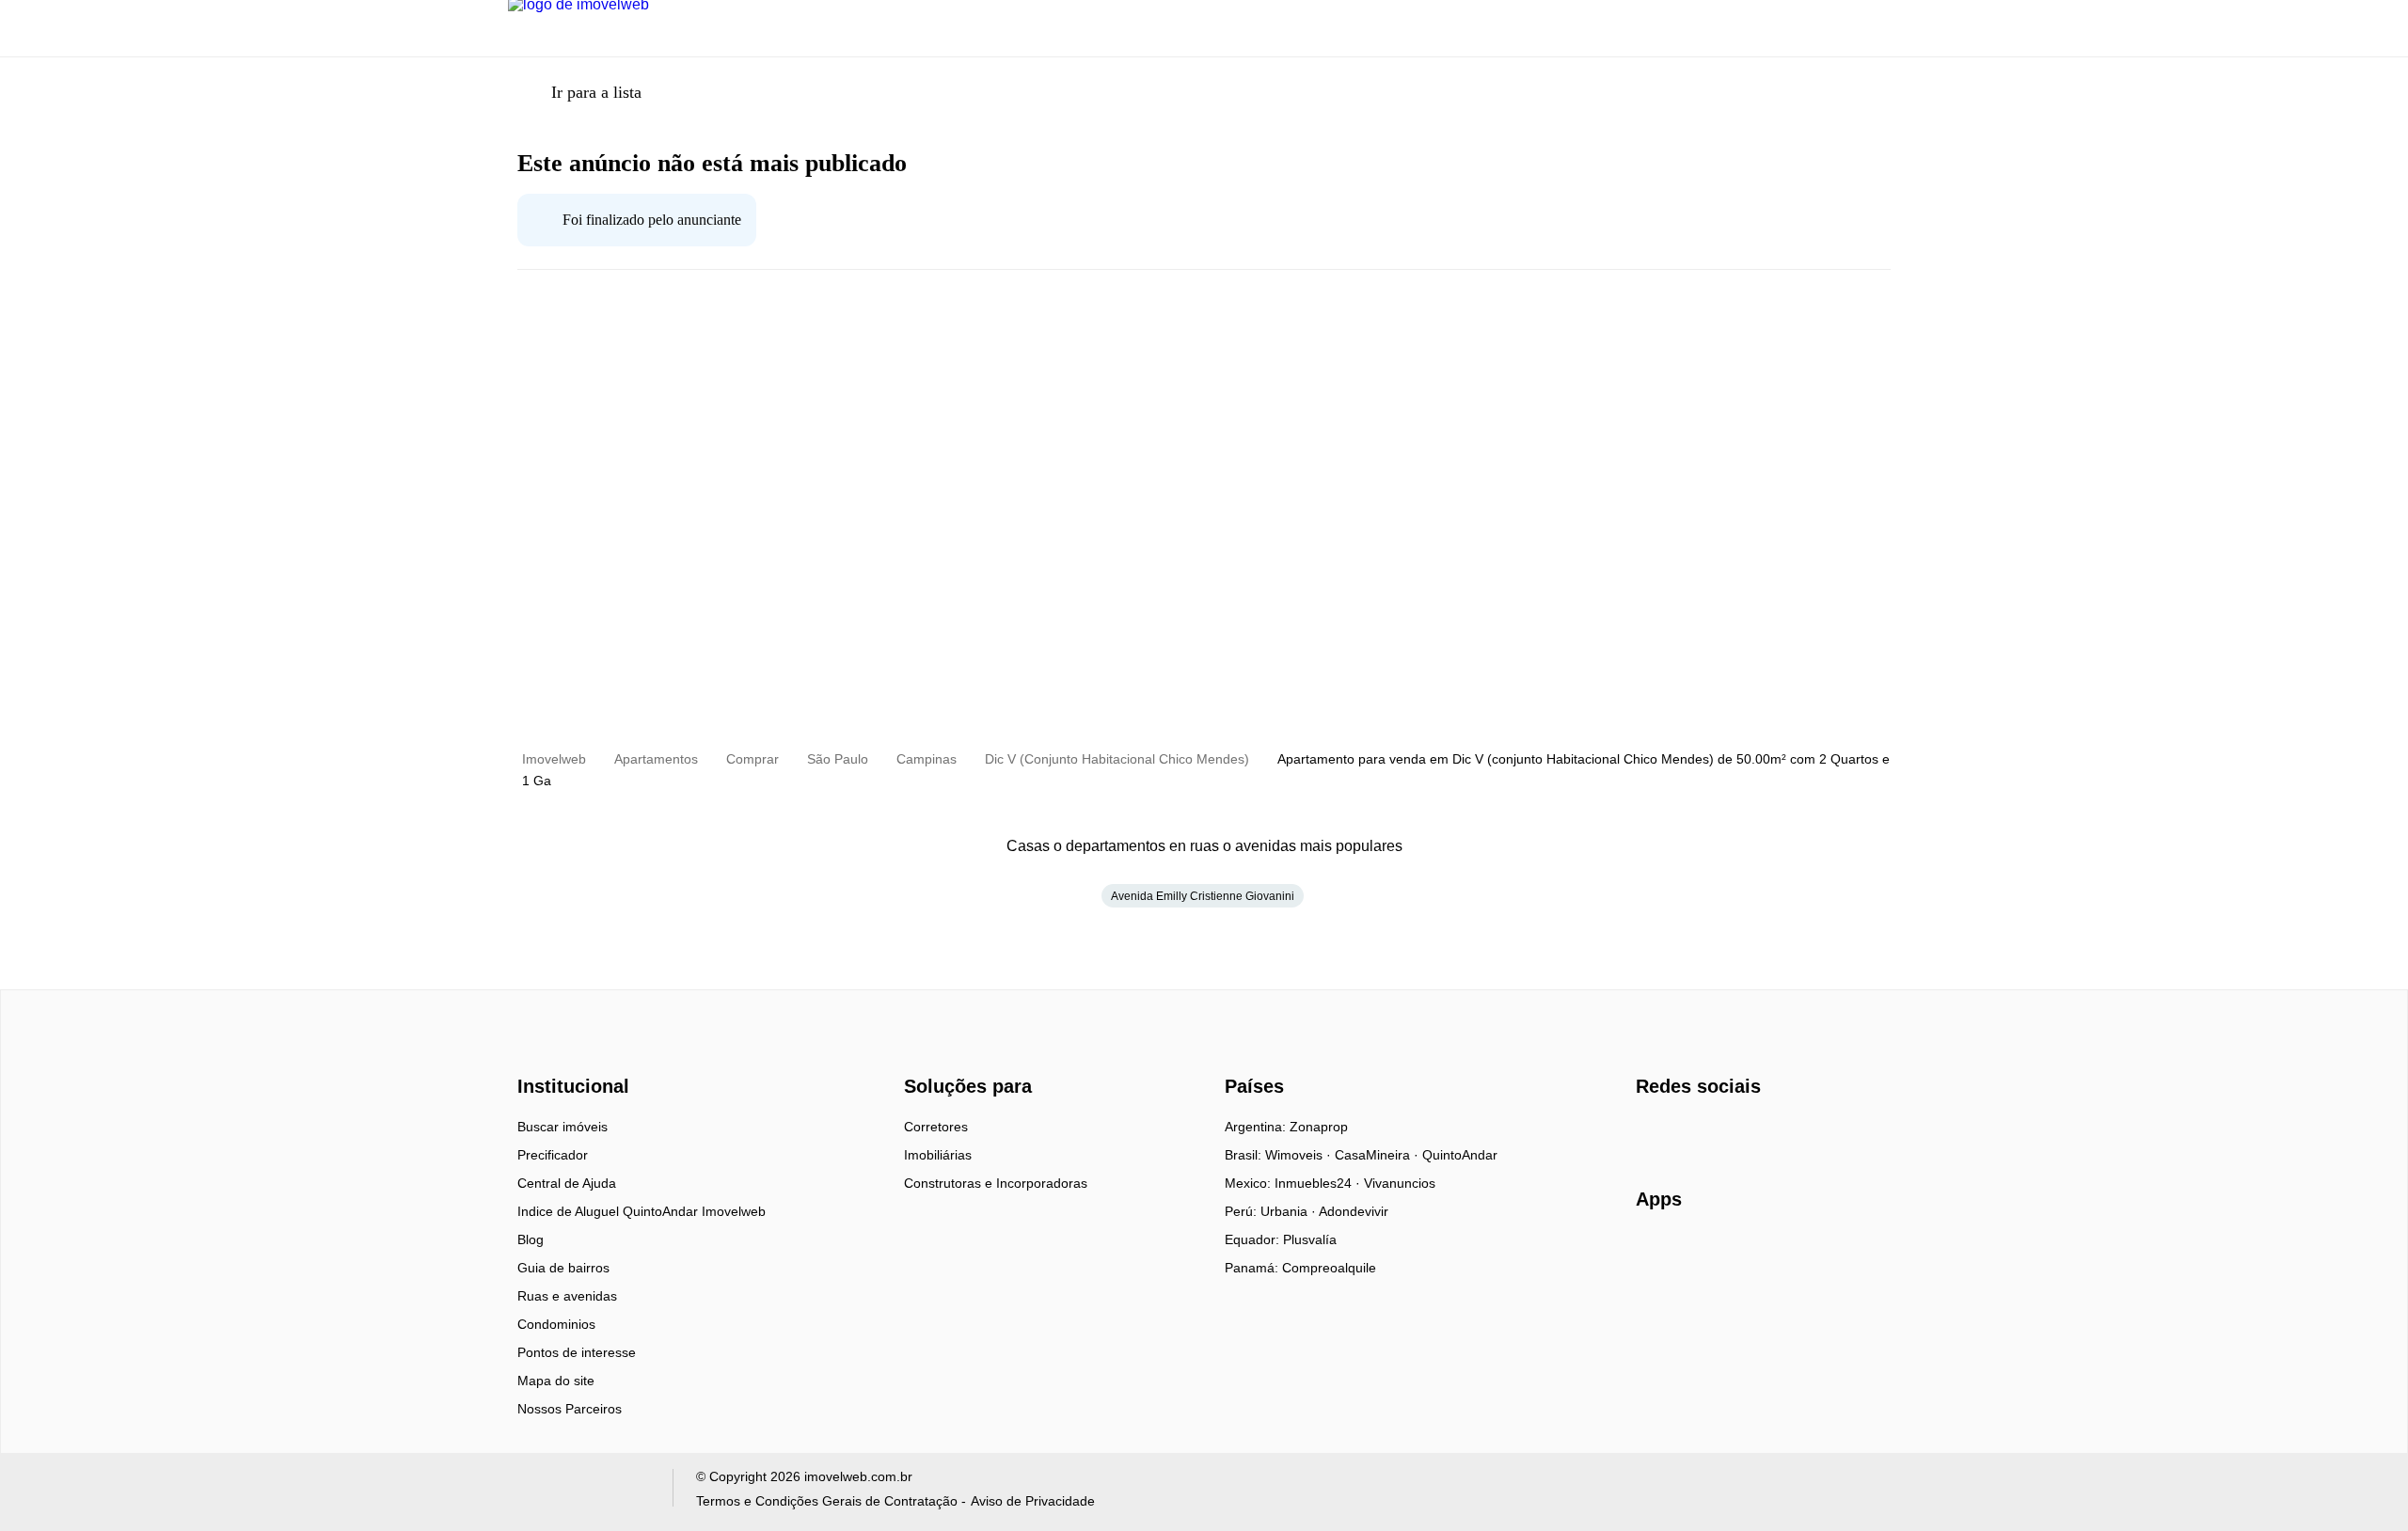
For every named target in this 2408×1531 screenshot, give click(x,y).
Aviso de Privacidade (1033, 1501)
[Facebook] (1651, 1133)
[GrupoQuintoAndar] (579, 1492)
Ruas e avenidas (567, 1296)
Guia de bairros (563, 1268)
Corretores (936, 1127)
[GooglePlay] (1823, 1254)
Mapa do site (556, 1381)
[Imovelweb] (584, 1053)
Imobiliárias (938, 1155)
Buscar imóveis (562, 1127)
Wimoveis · (1300, 1155)
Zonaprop (1319, 1127)
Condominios (556, 1324)
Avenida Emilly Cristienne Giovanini (1203, 896)
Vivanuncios (1400, 1183)
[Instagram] (1682, 1133)
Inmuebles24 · (1319, 1183)
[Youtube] (1713, 1133)
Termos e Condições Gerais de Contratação (827, 1501)
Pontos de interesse (577, 1352)
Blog (531, 1239)
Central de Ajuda (567, 1183)
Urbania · (1290, 1211)
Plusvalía (1310, 1239)
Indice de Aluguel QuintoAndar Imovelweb (642, 1211)
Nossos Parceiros (570, 1409)
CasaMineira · (1378, 1155)
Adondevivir (1354, 1211)
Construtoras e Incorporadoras (996, 1183)
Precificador (553, 1155)
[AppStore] (1696, 1253)
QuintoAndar (1460, 1155)
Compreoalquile (1329, 1268)
